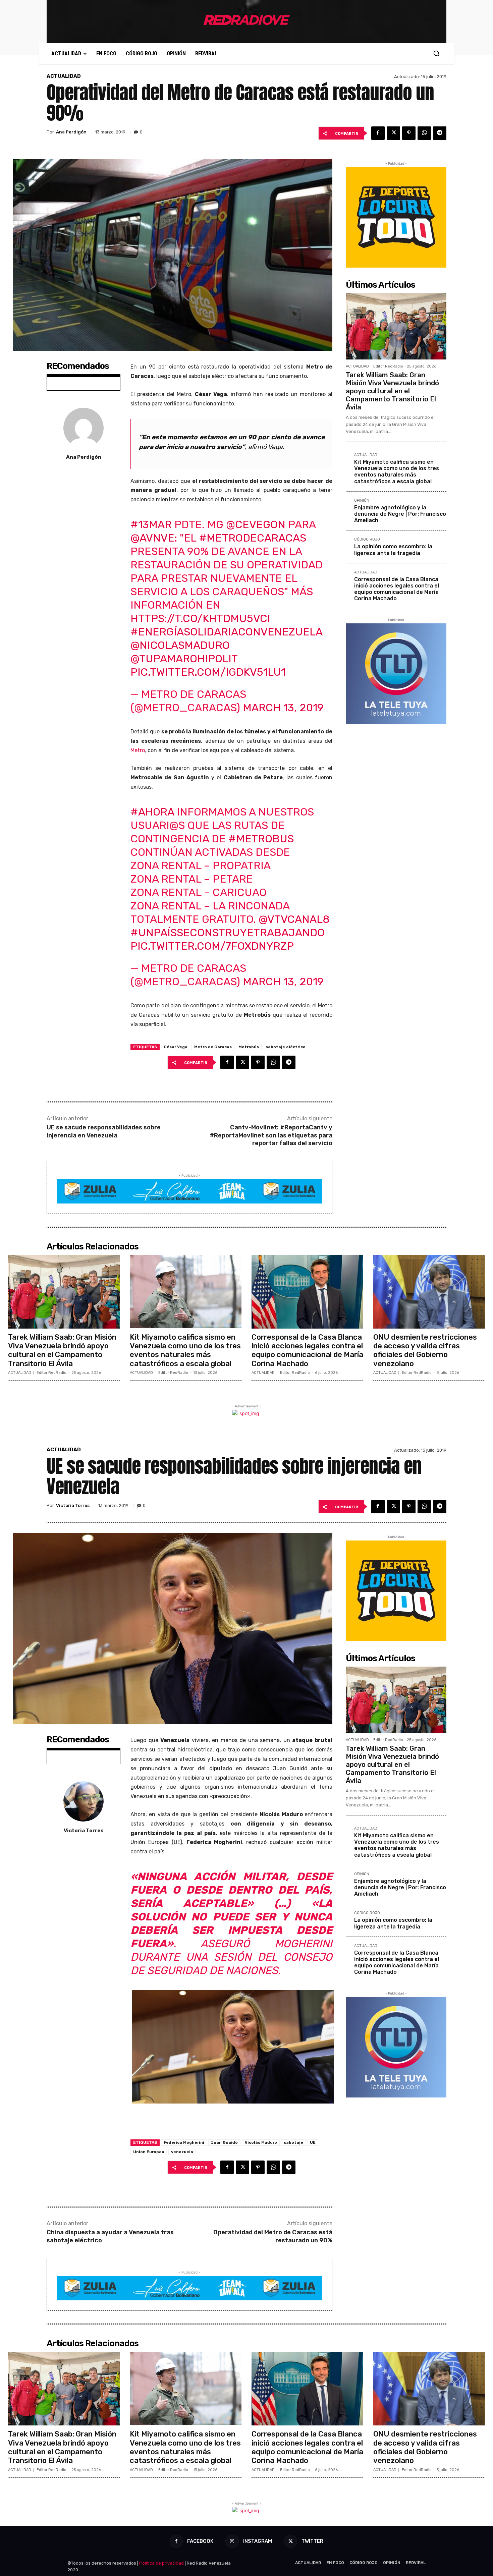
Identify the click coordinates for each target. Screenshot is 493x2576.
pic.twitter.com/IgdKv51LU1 (208, 672)
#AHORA (152, 812)
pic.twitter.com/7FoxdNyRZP (212, 946)
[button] (436, 53)
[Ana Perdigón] (84, 428)
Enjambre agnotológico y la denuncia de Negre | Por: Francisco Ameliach (400, 514)
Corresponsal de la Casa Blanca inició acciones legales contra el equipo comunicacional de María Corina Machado (397, 589)
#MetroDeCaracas (253, 538)
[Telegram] (440, 133)
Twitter (312, 2541)
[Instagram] (232, 2541)
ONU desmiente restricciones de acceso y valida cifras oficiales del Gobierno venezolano (425, 1350)
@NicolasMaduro (180, 645)
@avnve (152, 538)
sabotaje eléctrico (286, 1047)
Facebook (200, 2541)
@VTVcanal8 (294, 919)
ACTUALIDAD (64, 76)
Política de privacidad (161, 2563)
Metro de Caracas (213, 1047)
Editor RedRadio (388, 366)
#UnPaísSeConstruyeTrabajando (228, 933)
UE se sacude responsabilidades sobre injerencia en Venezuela (104, 1131)
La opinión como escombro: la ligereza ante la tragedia (393, 550)
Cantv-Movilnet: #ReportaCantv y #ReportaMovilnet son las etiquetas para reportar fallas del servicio (271, 1135)
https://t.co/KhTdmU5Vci (200, 618)
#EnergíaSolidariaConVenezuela (226, 632)
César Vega (176, 1047)
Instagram (258, 2541)
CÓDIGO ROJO (367, 540)
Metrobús (249, 1047)
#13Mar (151, 524)
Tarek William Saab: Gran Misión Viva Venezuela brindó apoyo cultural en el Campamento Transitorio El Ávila (392, 391)
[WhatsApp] (424, 133)
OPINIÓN (362, 501)
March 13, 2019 (283, 708)
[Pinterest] (409, 133)
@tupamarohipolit (184, 659)
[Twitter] (393, 133)
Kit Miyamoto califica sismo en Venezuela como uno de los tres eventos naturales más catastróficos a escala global (397, 472)
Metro (138, 750)
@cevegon (256, 524)
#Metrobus (261, 839)
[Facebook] (378, 133)
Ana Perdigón (71, 132)
